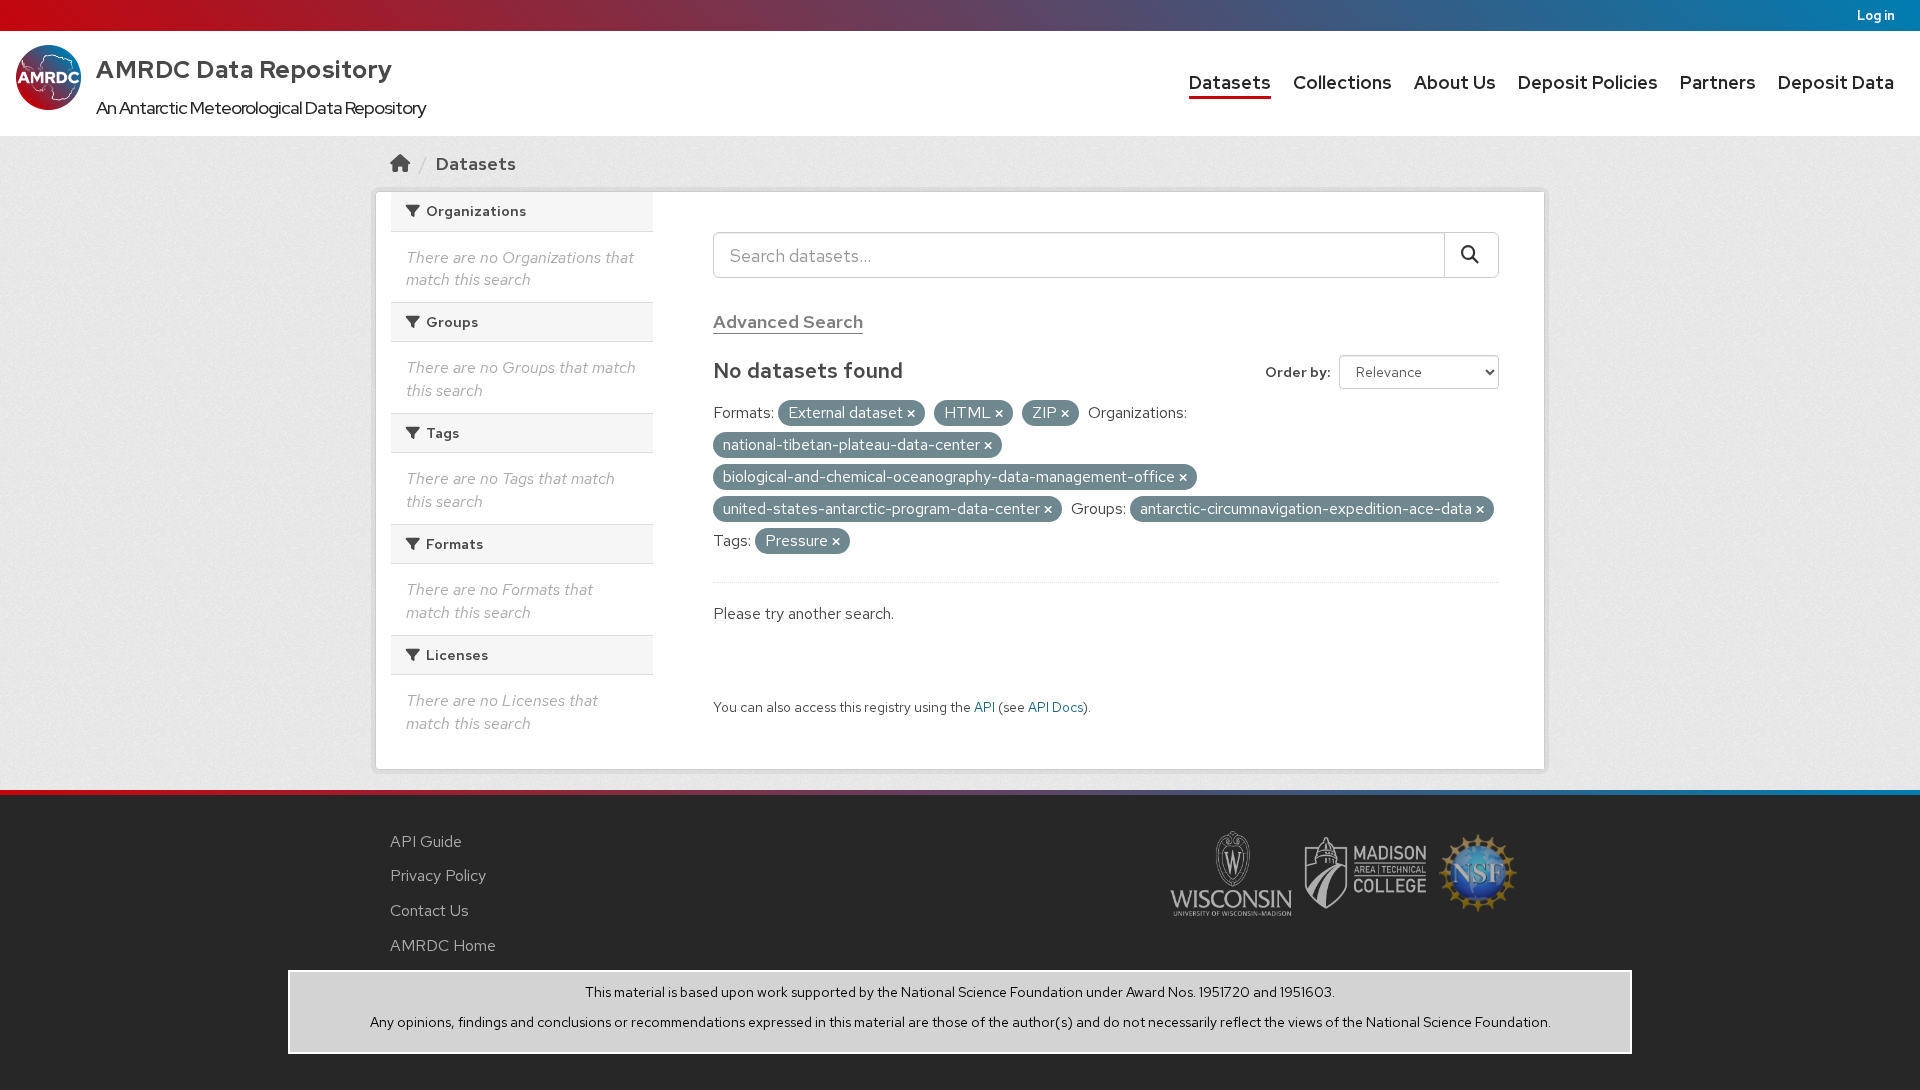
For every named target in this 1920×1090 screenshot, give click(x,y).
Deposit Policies (1588, 82)
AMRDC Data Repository (244, 69)
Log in (1876, 15)
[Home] (400, 163)
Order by (1296, 372)
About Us (1455, 82)
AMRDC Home (443, 945)
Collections (1342, 82)
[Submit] (1471, 255)
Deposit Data (1836, 82)
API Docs (1055, 707)
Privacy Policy (438, 875)
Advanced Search (788, 321)
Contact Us (429, 910)
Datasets (1230, 82)
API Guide (426, 841)
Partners (1718, 82)
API (984, 707)
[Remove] (911, 414)
